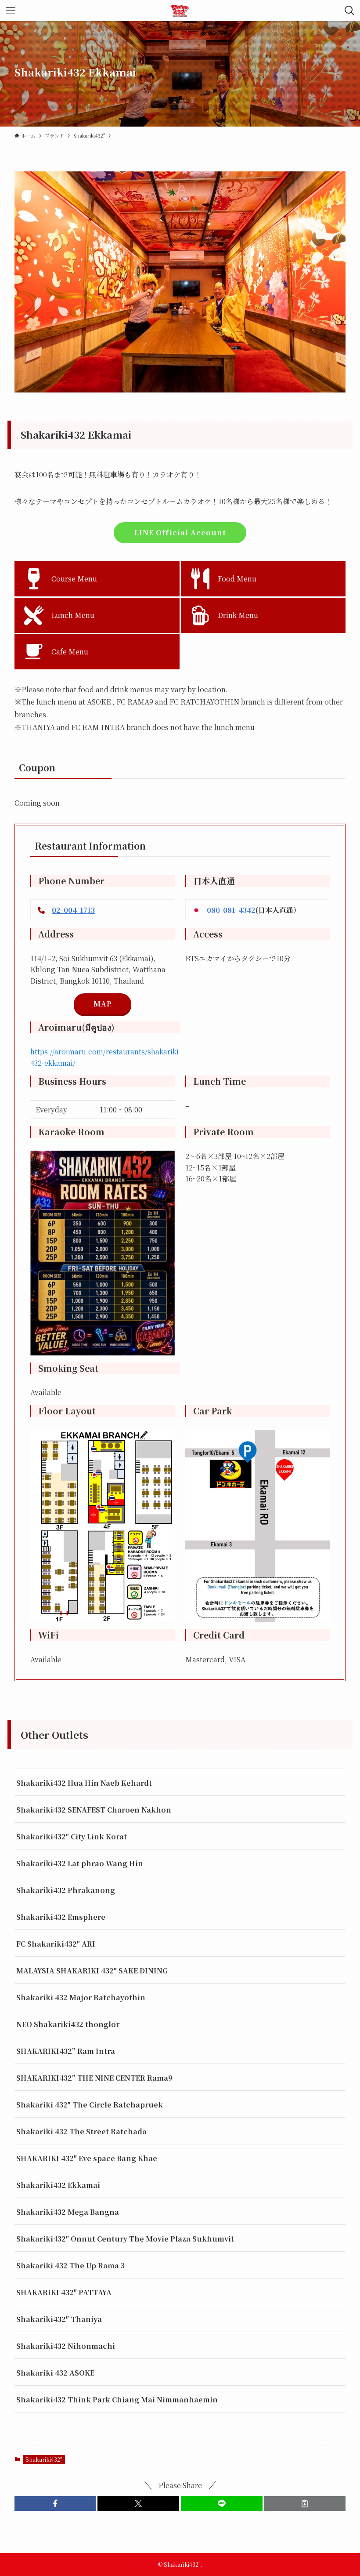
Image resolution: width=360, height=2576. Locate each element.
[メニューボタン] (11, 11)
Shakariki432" (44, 2459)
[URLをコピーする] (305, 2503)
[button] (55, 2503)
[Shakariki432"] (180, 11)
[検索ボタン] (349, 11)
